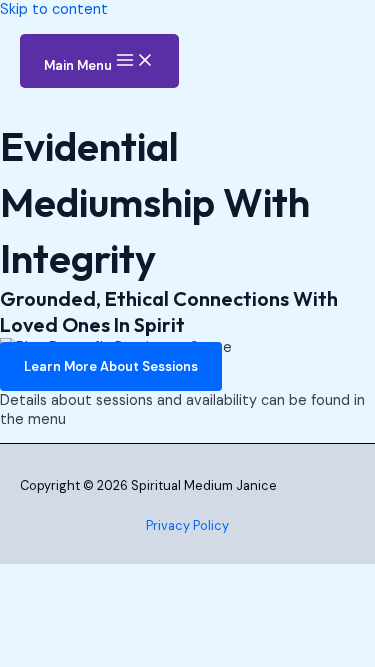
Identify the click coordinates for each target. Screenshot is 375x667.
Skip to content (54, 9)
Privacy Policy (187, 525)
